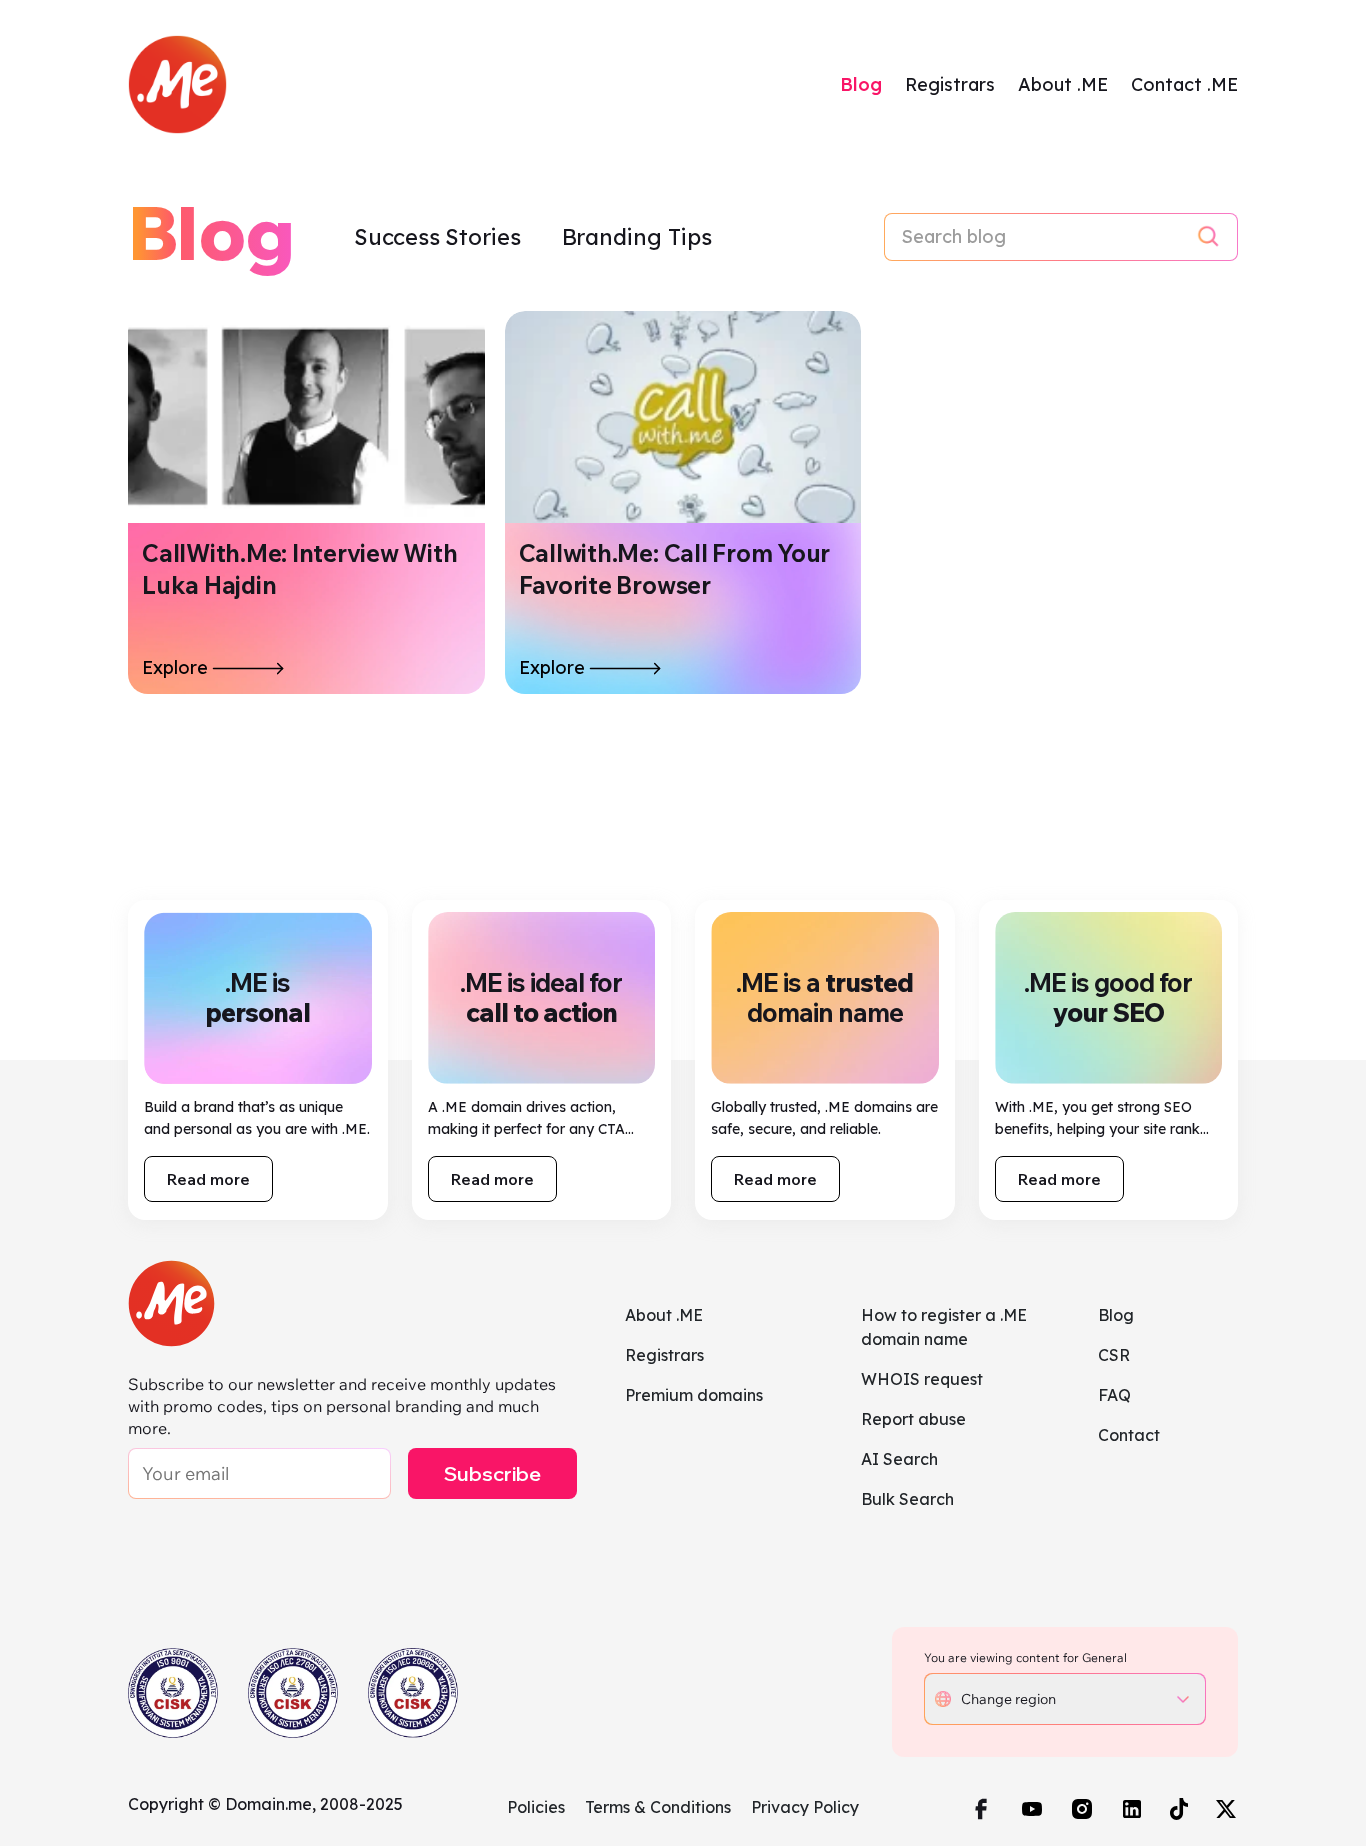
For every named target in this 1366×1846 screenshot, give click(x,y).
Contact (1129, 1435)
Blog (861, 84)
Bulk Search (907, 1499)
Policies (536, 1807)
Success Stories (440, 237)
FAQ (1114, 1395)
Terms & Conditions (658, 1807)
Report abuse (913, 1419)
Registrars (950, 84)
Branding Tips (637, 237)
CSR (1114, 1355)
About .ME (1063, 84)
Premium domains (694, 1395)
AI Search (899, 1459)
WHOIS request (922, 1379)
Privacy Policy (805, 1807)
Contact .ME (1184, 84)
